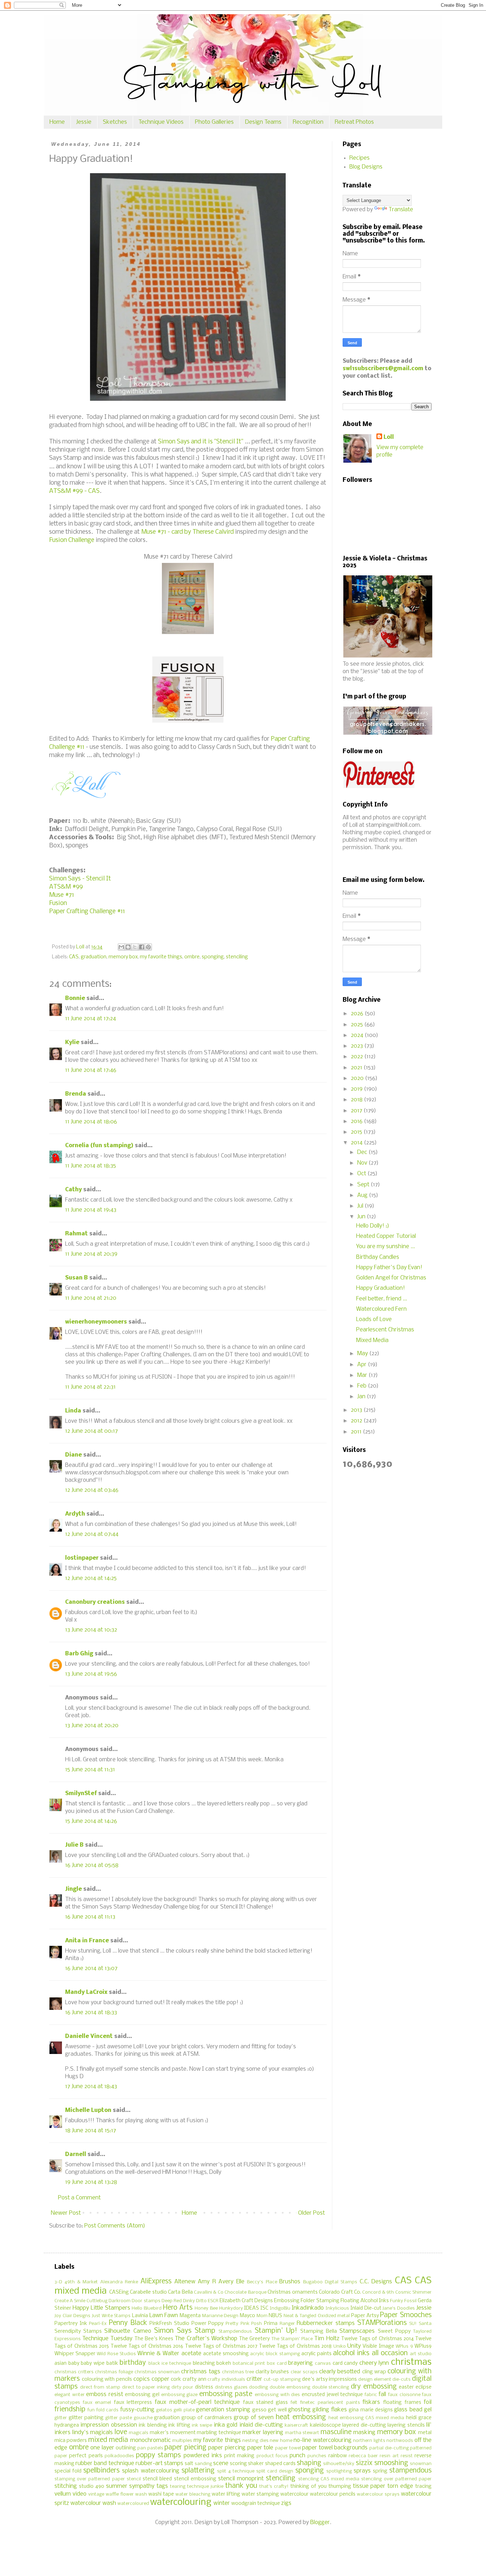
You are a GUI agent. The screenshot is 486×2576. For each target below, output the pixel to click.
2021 (357, 1068)
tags (162, 2486)
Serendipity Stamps (78, 2332)
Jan (362, 1397)
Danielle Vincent (89, 2036)
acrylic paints (316, 2354)
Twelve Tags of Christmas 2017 (221, 2346)
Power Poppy (208, 2324)
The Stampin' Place (292, 2339)
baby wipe (93, 2364)
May (363, 1354)
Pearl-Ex (98, 2324)
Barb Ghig (79, 1654)
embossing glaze (179, 2395)
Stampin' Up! (276, 2331)
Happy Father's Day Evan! (389, 1268)
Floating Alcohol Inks (365, 2301)
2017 (357, 1111)
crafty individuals (226, 2380)
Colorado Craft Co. (340, 2292)
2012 (357, 1421)
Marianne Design (220, 2316)
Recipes (360, 158)
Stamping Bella (319, 2332)
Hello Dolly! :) (373, 1226)
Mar (363, 1375)
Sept (364, 1185)
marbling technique (219, 2433)
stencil (134, 2479)
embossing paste (226, 2394)
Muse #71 (62, 895)
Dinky (189, 2301)
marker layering (263, 2433)
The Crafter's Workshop (206, 2339)
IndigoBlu (280, 2308)
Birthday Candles (378, 1257)
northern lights (369, 2441)
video (80, 2494)
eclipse (424, 2387)
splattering (198, 2471)
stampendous (410, 2471)
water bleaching (193, 2494)
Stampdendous (235, 2332)
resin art (389, 2456)
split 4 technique (236, 2471)
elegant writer (70, 2395)
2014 (357, 1143)
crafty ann (194, 2380)
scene (221, 2463)
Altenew (185, 2282)
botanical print (249, 2364)
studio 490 (92, 2487)
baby (74, 2364)
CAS (74, 957)
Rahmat (76, 1234)
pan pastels (150, 2448)
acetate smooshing (226, 2354)
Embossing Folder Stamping (307, 2301)
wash (141, 2494)
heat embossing (301, 2417)
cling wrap (374, 2372)
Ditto (201, 2301)
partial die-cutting (389, 2448)
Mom (262, 2316)
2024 (358, 1035)
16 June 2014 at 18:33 (91, 2013)
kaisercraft (296, 2425)
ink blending (153, 2425)
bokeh (224, 2364)
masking (364, 2433)
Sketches (115, 122)
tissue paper (369, 2486)
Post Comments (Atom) (115, 2226)
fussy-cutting (137, 2410)
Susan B (76, 1278)
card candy (345, 2364)
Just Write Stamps (111, 2316)
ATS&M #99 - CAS (74, 491)
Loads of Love (374, 1319)
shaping (309, 2463)
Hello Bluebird (147, 2308)
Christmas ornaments (292, 2292)
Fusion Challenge (72, 540)
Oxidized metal (334, 2316)
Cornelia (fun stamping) (99, 1146)
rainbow (338, 2456)
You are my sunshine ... (385, 1247)
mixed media (108, 2440)
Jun (362, 1217)
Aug (363, 1195)
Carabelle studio (148, 2292)
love (121, 2432)
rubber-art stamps (159, 2463)
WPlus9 (423, 2346)
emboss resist (105, 2394)
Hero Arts (178, 2308)
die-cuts (402, 2380)
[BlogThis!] (128, 947)
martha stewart (302, 2433)
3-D (58, 2282)
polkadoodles (119, 2456)
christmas (411, 2362)
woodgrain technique (256, 2504)
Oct (362, 1174)
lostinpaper (82, 1558)
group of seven (254, 2418)
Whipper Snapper (75, 2354)
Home (57, 122)
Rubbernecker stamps (326, 2323)
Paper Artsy (365, 2316)
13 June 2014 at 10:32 (91, 1630)
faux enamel (97, 2403)
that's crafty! (274, 2487)
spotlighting (339, 2471)
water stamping (260, 2494)
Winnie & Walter (158, 2354)
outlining (126, 2448)
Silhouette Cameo (128, 2331)
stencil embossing (195, 2479)
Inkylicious (337, 2308)
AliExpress (156, 2282)
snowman (421, 2464)
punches (317, 2456)
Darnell (76, 2154)
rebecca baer (363, 2456)
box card (277, 2364)
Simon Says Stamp (185, 2331)
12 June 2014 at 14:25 (91, 1578)
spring (380, 2471)
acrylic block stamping (275, 2354)
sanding (203, 2464)
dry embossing (374, 2387)
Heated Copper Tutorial (386, 1236)
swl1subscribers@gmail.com (383, 369)
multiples (182, 2441)
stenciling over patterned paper (396, 2479)
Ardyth (75, 1514)
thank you (241, 2486)
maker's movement (173, 2433)
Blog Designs (366, 167)
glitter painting (86, 2418)
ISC (264, 2308)
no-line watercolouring (322, 2440)
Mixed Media (372, 1340)
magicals (139, 2433)
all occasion (390, 2353)
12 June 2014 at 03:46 (92, 1490)
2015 (357, 1132)
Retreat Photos (354, 122)
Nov (363, 1163)
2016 (357, 1121)
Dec (363, 1152)
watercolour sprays (378, 2494)
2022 (358, 1057)
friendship (70, 2410)
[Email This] (121, 947)
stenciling (237, 957)
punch (297, 2456)
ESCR (213, 2301)
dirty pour (183, 2387)
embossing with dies (277, 2395)
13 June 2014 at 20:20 (92, 1726)
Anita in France (87, 1941)
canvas (323, 2364)
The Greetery (254, 2339)
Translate (401, 210)
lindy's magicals (93, 2433)
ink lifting (179, 2425)
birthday (133, 2363)
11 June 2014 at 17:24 (91, 1019)
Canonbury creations (95, 1602)
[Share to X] (135, 947)
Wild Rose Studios (116, 2354)
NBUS (275, 2316)
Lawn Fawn (164, 2316)
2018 (357, 1100)
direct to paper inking (146, 2387)
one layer (102, 2448)
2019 (357, 1089)
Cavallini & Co (209, 2292)
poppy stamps (158, 2455)
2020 (358, 1078)
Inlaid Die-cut (366, 2308)
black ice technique (170, 2364)
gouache (143, 2418)
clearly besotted (340, 2372)
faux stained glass (265, 2403)
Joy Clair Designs (72, 2316)
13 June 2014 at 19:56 (91, 1674)
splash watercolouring (150, 2471)
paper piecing (185, 2448)
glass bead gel (413, 2410)
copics (142, 2379)
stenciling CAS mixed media (329, 2479)
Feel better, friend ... (382, 1299)
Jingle (73, 1889)
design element (375, 2380)
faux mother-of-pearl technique (197, 2402)
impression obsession (109, 2425)
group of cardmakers (207, 2418)
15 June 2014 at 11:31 (90, 1770)
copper (160, 2379)
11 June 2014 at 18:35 (91, 1166)
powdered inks (203, 2456)
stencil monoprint (241, 2479)
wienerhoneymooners (96, 1322)
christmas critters (74, 2372)
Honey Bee (206, 2308)
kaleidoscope (325, 2425)
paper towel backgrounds (335, 2448)
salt (189, 2464)
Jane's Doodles (399, 2308)
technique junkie (205, 2487)
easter (406, 2387)
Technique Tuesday (107, 2339)
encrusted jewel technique (332, 2395)
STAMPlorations (382, 2323)
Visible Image (378, 2346)
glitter (61, 2418)
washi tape (161, 2494)
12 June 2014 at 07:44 (92, 1534)
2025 (358, 1025)
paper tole (260, 2448)
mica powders (71, 2441)
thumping (340, 2487)
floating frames (402, 2403)
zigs (286, 2503)
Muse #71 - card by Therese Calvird (187, 532)
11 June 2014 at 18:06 (91, 1122)
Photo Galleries (214, 122)
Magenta (190, 2316)
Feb (363, 1386)
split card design (275, 2471)
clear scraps (304, 2372)
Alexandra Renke (119, 2282)
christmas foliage (114, 2372)
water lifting (226, 2494)
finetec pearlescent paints (330, 2403)
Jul (361, 1206)
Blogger (320, 2522)
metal (425, 2433)
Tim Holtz (327, 2339)
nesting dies (255, 2441)
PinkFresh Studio (169, 2324)
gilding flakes (329, 2410)
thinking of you (308, 2487)
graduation (94, 957)
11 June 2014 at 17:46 (91, 1070)
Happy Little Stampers (101, 2308)
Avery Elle (231, 2282)
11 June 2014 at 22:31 (90, 1387)
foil (428, 2402)
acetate (191, 2354)
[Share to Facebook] (142, 947)
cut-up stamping (282, 2380)
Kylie (72, 1042)
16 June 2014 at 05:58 (92, 1865)
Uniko (340, 2346)
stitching (66, 2486)
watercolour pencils (333, 2494)
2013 (357, 1410)
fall (382, 2394)
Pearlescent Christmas (385, 1330)
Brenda (76, 1094)
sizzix (364, 2463)
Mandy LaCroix (86, 1992)
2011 (357, 1432)
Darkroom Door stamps (134, 2301)
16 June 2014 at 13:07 (91, 1968)
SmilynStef (81, 1793)
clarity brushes (272, 2372)
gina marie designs (371, 2410)
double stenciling (331, 2387)
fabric (371, 2395)
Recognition (308, 122)
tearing (178, 2487)
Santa (425, 2324)
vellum (63, 2494)
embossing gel (142, 2395)
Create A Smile (70, 2301)
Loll (389, 437)
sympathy (142, 2486)
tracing (423, 2487)
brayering (300, 2363)
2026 (358, 1014)
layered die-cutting (364, 2425)
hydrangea (67, 2425)
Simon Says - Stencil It (80, 879)
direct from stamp (100, 2387)
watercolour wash (93, 2503)
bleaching (204, 2364)
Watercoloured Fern (381, 1309)
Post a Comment (79, 2198)
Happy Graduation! (381, 1288)
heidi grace (419, 2418)
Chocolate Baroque (245, 2292)
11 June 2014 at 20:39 (91, 1254)
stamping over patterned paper (90, 2479)
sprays (362, 2471)
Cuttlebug (97, 2301)
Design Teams (263, 122)
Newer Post (66, 2213)
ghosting (299, 2410)
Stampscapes (357, 2331)
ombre (192, 957)
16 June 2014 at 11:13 (90, 1917)
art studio (421, 2354)
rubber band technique (105, 2463)
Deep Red (172, 2301)
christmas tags (200, 2372)
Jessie (84, 122)
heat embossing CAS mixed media (366, 2418)
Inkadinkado (308, 2308)
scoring (238, 2464)
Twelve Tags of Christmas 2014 (377, 2339)
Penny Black (128, 2323)
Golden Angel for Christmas (391, 1278)
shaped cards (280, 2464)
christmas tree (238, 2372)
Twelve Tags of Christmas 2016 (147, 2346)
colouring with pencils (107, 2380)
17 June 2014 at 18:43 (91, 2087)
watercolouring (181, 2503)
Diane (73, 1455)
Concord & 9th (378, 2292)
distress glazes (231, 2387)
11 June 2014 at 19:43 (91, 1210)
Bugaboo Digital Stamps (330, 2282)
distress (204, 2387)
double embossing (290, 2387)
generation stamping (223, 2410)
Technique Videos (161, 122)
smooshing (391, 2463)
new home (281, 2441)
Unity (354, 2346)
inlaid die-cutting (261, 2425)
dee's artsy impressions (329, 2380)
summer (117, 2486)
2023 (358, 1046)
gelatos (164, 2410)
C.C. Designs (376, 2282)
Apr (363, 1365)
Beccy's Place (262, 2282)
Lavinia (140, 2316)
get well (277, 2410)
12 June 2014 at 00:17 (91, 1431)
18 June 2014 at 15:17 (91, 2131)
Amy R (207, 2282)
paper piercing (227, 2448)
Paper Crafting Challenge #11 (87, 912)
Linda (73, 1411)
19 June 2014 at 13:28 (91, 2182)
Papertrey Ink (71, 2324)
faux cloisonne (404, 2395)
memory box (123, 957)
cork (176, 2380)
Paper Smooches (406, 2315)
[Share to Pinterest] (148, 947)
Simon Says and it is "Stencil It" (201, 442)
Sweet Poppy (394, 2332)
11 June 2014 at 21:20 (91, 1298)
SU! (413, 2324)
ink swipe (202, 2425)
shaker (256, 2464)
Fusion (58, 903)
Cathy (73, 1190)
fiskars (371, 2402)
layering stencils (406, 2425)
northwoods (400, 2441)
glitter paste (119, 2418)
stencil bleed (157, 2479)
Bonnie (75, 998)
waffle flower (120, 2494)
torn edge (400, 2486)
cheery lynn (374, 2363)
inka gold (226, 2425)
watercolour (294, 2494)
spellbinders (101, 2471)
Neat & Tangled (300, 2316)
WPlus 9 (404, 2346)
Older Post (311, 2213)
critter (254, 2379)
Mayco (247, 2316)
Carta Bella (180, 2292)
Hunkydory (231, 2308)
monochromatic (150, 2440)
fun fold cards (103, 2410)
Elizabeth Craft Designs (246, 2301)
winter (222, 2503)
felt (294, 2403)
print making (239, 2456)
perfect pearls (86, 2456)
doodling (258, 2387)
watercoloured (133, 2504)
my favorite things (161, 957)
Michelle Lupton (88, 2110)
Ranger (287, 2324)
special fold (68, 2471)
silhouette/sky (339, 2464)
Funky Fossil (403, 2301)
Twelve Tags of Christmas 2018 (295, 2346)
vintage (96, 2494)
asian (60, 2364)
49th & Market (81, 2282)
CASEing (119, 2292)
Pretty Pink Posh (244, 2324)
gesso (259, 2410)
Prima (271, 2324)
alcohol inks (351, 2353)
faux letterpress (133, 2403)
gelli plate (184, 2410)
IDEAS (252, 2308)
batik (112, 2364)
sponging (213, 957)
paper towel (288, 2448)
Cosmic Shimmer (413, 2292)
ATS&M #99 (66, 887)
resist (407, 2456)
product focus (272, 2456)
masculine (336, 2432)
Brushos (290, 2282)
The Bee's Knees (154, 2339)
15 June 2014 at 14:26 (91, 1821)
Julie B (74, 1845)
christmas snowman (157, 2372)
